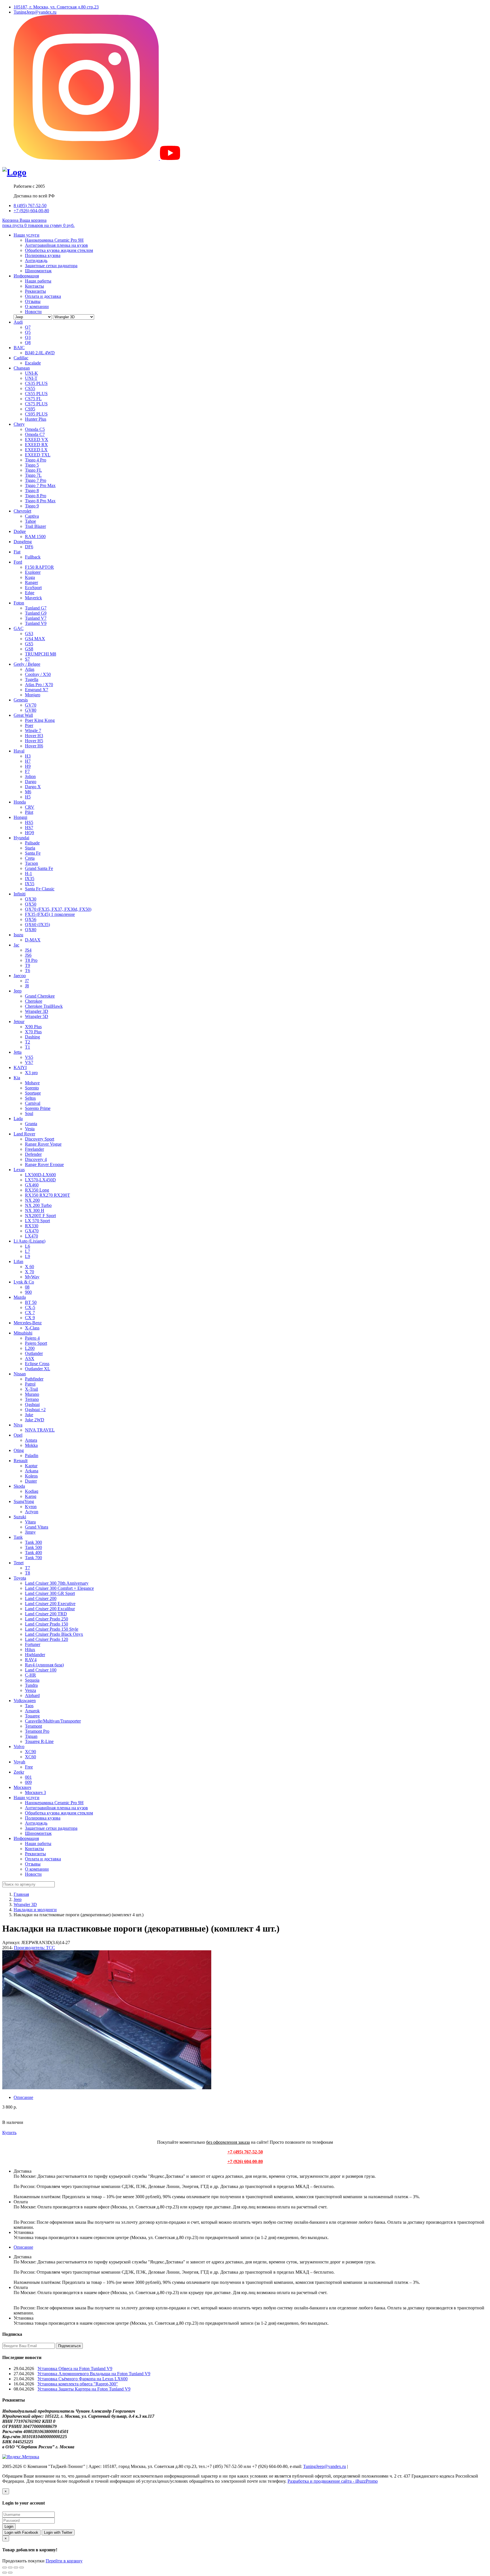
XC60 (30, 1757)
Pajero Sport (36, 1343)
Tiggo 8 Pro (36, 496)
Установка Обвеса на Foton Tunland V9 (75, 2369)
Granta (31, 1124)
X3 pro (31, 1073)
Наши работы (38, 281)
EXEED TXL (38, 455)
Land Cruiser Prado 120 (47, 1639)
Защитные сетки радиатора (51, 266)
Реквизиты (35, 291)
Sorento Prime (38, 1108)
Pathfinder (34, 1379)
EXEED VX (37, 439)
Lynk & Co (24, 1282)
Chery (19, 424)
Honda (20, 802)
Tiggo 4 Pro (36, 460)
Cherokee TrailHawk (44, 1006)
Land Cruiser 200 (41, 1598)
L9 (28, 1256)
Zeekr (19, 1772)
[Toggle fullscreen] (16, 2567)
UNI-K (31, 373)
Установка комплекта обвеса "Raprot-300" (78, 2384)
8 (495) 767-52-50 (30, 205)
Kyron (31, 1507)
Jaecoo (20, 976)
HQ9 (29, 833)
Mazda (20, 1297)
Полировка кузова (43, 255)
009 (28, 1782)
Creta (30, 858)
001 (28, 1777)
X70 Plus (33, 1032)
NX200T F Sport (40, 1216)
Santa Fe (33, 853)
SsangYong (24, 1501)
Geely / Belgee (27, 664)
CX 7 (30, 1313)
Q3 (28, 337)
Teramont (33, 1726)
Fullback (33, 557)
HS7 (29, 828)
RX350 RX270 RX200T (47, 1195)
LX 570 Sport (37, 1221)
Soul (29, 1113)
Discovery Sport (40, 1139)
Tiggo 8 (32, 491)
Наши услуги (27, 235)
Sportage (33, 1093)
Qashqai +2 (35, 1410)
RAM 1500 (35, 537)
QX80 (31, 930)
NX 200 (32, 1200)
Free (29, 1767)
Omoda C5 (35, 429)
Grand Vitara (37, 1527)
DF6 (29, 547)
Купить (9, 2133)
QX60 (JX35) (37, 925)
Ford (18, 562)
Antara (31, 1440)
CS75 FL (33, 399)
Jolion (30, 776)
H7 (28, 761)
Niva (18, 1425)
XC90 (30, 1752)
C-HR (30, 1675)
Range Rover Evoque (44, 1164)
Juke (29, 1415)
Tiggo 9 (32, 506)
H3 (28, 756)
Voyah (19, 1762)
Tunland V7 (36, 618)
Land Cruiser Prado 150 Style (52, 1629)
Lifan (18, 1261)
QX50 (31, 904)
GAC (19, 628)
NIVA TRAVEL (40, 1430)
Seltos (30, 1098)
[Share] (10, 2567)
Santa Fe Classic (40, 889)
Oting (19, 1450)
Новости (33, 312)
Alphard (32, 1695)
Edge (30, 593)
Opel (18, 1435)
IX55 (30, 884)
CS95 (30, 409)
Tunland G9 (36, 613)
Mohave (32, 1083)
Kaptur (31, 1466)
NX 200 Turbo (38, 1205)
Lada (18, 1119)
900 (28, 1292)
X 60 (29, 1267)
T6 (28, 970)
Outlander (34, 1353)
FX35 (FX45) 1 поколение (50, 914)
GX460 (32, 1185)
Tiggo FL (33, 470)
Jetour (19, 1022)
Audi (18, 322)
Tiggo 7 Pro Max (40, 485)
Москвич (22, 1787)
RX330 (32, 1226)
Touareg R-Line (39, 1741)
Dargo (31, 782)
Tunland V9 (36, 623)
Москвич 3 (35, 1792)
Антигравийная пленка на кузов (56, 245)
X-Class (32, 1328)
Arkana (32, 1471)
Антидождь (36, 261)
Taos (29, 1706)
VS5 (29, 1057)
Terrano (32, 1399)
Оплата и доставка (43, 296)
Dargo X (33, 787)
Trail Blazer (35, 526)
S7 (27, 659)
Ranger (31, 582)
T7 (28, 1568)
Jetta (18, 1052)
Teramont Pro (37, 1731)
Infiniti (20, 894)
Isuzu (18, 935)
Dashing (32, 1037)
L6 (28, 1246)
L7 (28, 1251)
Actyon (32, 1512)
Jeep (18, 991)
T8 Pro (31, 960)
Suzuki (20, 1517)
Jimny (30, 1532)
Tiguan (31, 1736)
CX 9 (30, 1318)
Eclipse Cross (37, 1364)
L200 (30, 1348)
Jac (16, 945)
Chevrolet (22, 511)
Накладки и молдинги (35, 1910)
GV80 (31, 710)
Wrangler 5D (37, 1016)
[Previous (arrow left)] (5, 2573)
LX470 (31, 1236)
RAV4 (31, 1660)
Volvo (19, 1747)
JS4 (28, 950)
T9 (28, 965)
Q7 (28, 327)
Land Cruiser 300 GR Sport (50, 1593)
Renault (21, 1461)
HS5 (29, 822)
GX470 (32, 1231)
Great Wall (23, 715)
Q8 (28, 342)
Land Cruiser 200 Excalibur (50, 1609)
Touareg (32, 1716)
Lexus (19, 1170)
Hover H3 (34, 736)
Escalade (33, 363)
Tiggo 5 (32, 465)
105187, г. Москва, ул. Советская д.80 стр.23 (56, 7)
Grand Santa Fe (39, 868)
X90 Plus (33, 1027)
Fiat (17, 552)
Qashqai (32, 1404)
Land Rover (24, 1134)
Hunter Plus (36, 419)
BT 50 (31, 1302)
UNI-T (31, 378)
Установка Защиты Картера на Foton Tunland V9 (84, 2389)
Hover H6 (34, 746)
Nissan (20, 1374)
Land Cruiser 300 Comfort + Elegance (59, 1588)
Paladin (32, 1455)
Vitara (30, 1522)
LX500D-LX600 (40, 1175)
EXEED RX (36, 445)
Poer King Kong (40, 720)
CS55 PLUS (36, 394)
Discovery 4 (36, 1159)
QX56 (31, 919)
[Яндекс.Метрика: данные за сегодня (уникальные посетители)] (21, 2457)
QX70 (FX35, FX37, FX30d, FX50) (58, 909)
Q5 (28, 332)
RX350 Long (37, 1190)
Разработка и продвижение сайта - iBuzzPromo (333, 2481)
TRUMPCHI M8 (41, 654)
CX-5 (30, 1307)
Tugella (32, 679)
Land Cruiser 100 (41, 1670)
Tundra (31, 1685)
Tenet (19, 1563)
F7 (27, 771)
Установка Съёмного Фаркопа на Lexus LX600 (83, 2379)
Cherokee (34, 1001)
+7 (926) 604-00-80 (31, 211)
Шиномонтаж (38, 271)
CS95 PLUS (36, 414)
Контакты (34, 286)
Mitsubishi (23, 1333)
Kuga (30, 577)
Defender (33, 1154)
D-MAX (33, 940)
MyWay (32, 1277)
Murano (32, 1394)
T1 (28, 1047)
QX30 (31, 899)
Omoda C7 (35, 434)
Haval (19, 751)
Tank (18, 1537)
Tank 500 (33, 1547)
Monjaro (33, 695)
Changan (22, 368)
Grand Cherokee (40, 996)
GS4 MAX (35, 639)
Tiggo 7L (33, 475)
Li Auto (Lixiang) (29, 1241)
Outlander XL (38, 1369)
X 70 (29, 1272)
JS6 (28, 955)
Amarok (32, 1711)
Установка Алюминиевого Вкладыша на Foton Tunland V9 (94, 2374)
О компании (37, 306)
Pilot (29, 812)
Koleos (31, 1476)
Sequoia (32, 1680)
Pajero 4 (32, 1338)
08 (27, 1287)
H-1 (28, 873)
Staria (30, 848)
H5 (28, 797)
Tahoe (30, 521)
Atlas (30, 669)
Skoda (19, 1486)
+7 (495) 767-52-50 (245, 2152)
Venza (30, 1690)
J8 (27, 986)
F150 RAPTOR (39, 567)
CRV (30, 807)
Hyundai (21, 838)
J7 (27, 981)
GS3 (29, 634)
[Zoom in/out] (22, 2567)
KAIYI (20, 1067)
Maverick (33, 598)
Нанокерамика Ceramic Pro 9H (54, 240)
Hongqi (20, 817)
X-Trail (31, 1389)
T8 (28, 1573)
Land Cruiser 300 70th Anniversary (57, 1583)
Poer (29, 725)
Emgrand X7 (37, 690)
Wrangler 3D (37, 1011)
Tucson (31, 863)
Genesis (21, 700)
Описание (23, 2097)
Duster (31, 1481)
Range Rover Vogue (43, 1144)
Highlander (35, 1655)
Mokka (31, 1445)
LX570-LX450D (40, 1180)
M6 (28, 792)
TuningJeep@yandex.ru (35, 12)
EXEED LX (36, 450)
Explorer (33, 572)
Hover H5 (34, 741)
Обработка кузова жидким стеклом (59, 250)
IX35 (30, 879)
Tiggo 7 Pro (36, 480)
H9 (28, 766)
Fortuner (33, 1644)
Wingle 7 (33, 731)
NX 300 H (35, 1210)
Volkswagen (25, 1701)
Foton (19, 603)
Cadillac (21, 358)
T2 (28, 1042)
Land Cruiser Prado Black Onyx (54, 1634)
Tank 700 (33, 1558)
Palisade (32, 843)
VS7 (29, 1062)
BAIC (19, 348)
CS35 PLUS (36, 383)
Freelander (34, 1149)
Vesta (30, 1129)
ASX (30, 1358)
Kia (17, 1078)
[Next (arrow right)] (10, 2573)
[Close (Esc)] (5, 2567)
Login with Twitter (58, 2532)
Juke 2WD (35, 1420)
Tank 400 (33, 1552)
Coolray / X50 (38, 674)
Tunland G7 (36, 608)
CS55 (30, 388)
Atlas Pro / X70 (39, 685)
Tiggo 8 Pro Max (40, 501)
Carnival (33, 1103)
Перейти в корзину (64, 2561)
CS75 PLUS (36, 404)
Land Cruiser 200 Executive (50, 1604)
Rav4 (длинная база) (44, 1665)
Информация (26, 276)
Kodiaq (32, 1491)
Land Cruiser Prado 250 (47, 1619)
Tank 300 (33, 1542)
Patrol (30, 1384)
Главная (21, 1894)
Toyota (20, 1578)
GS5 (29, 644)
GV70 (31, 705)
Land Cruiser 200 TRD (46, 1614)
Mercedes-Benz (28, 1323)
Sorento (32, 1088)
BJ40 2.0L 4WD (40, 353)
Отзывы (33, 301)
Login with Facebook (21, 2532)
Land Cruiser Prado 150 (47, 1624)
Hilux (30, 1649)
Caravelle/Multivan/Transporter (53, 1721)
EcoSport (33, 588)
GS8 (29, 649)
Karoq (31, 1496)
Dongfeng (23, 542)
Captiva (32, 516)
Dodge (20, 531)
